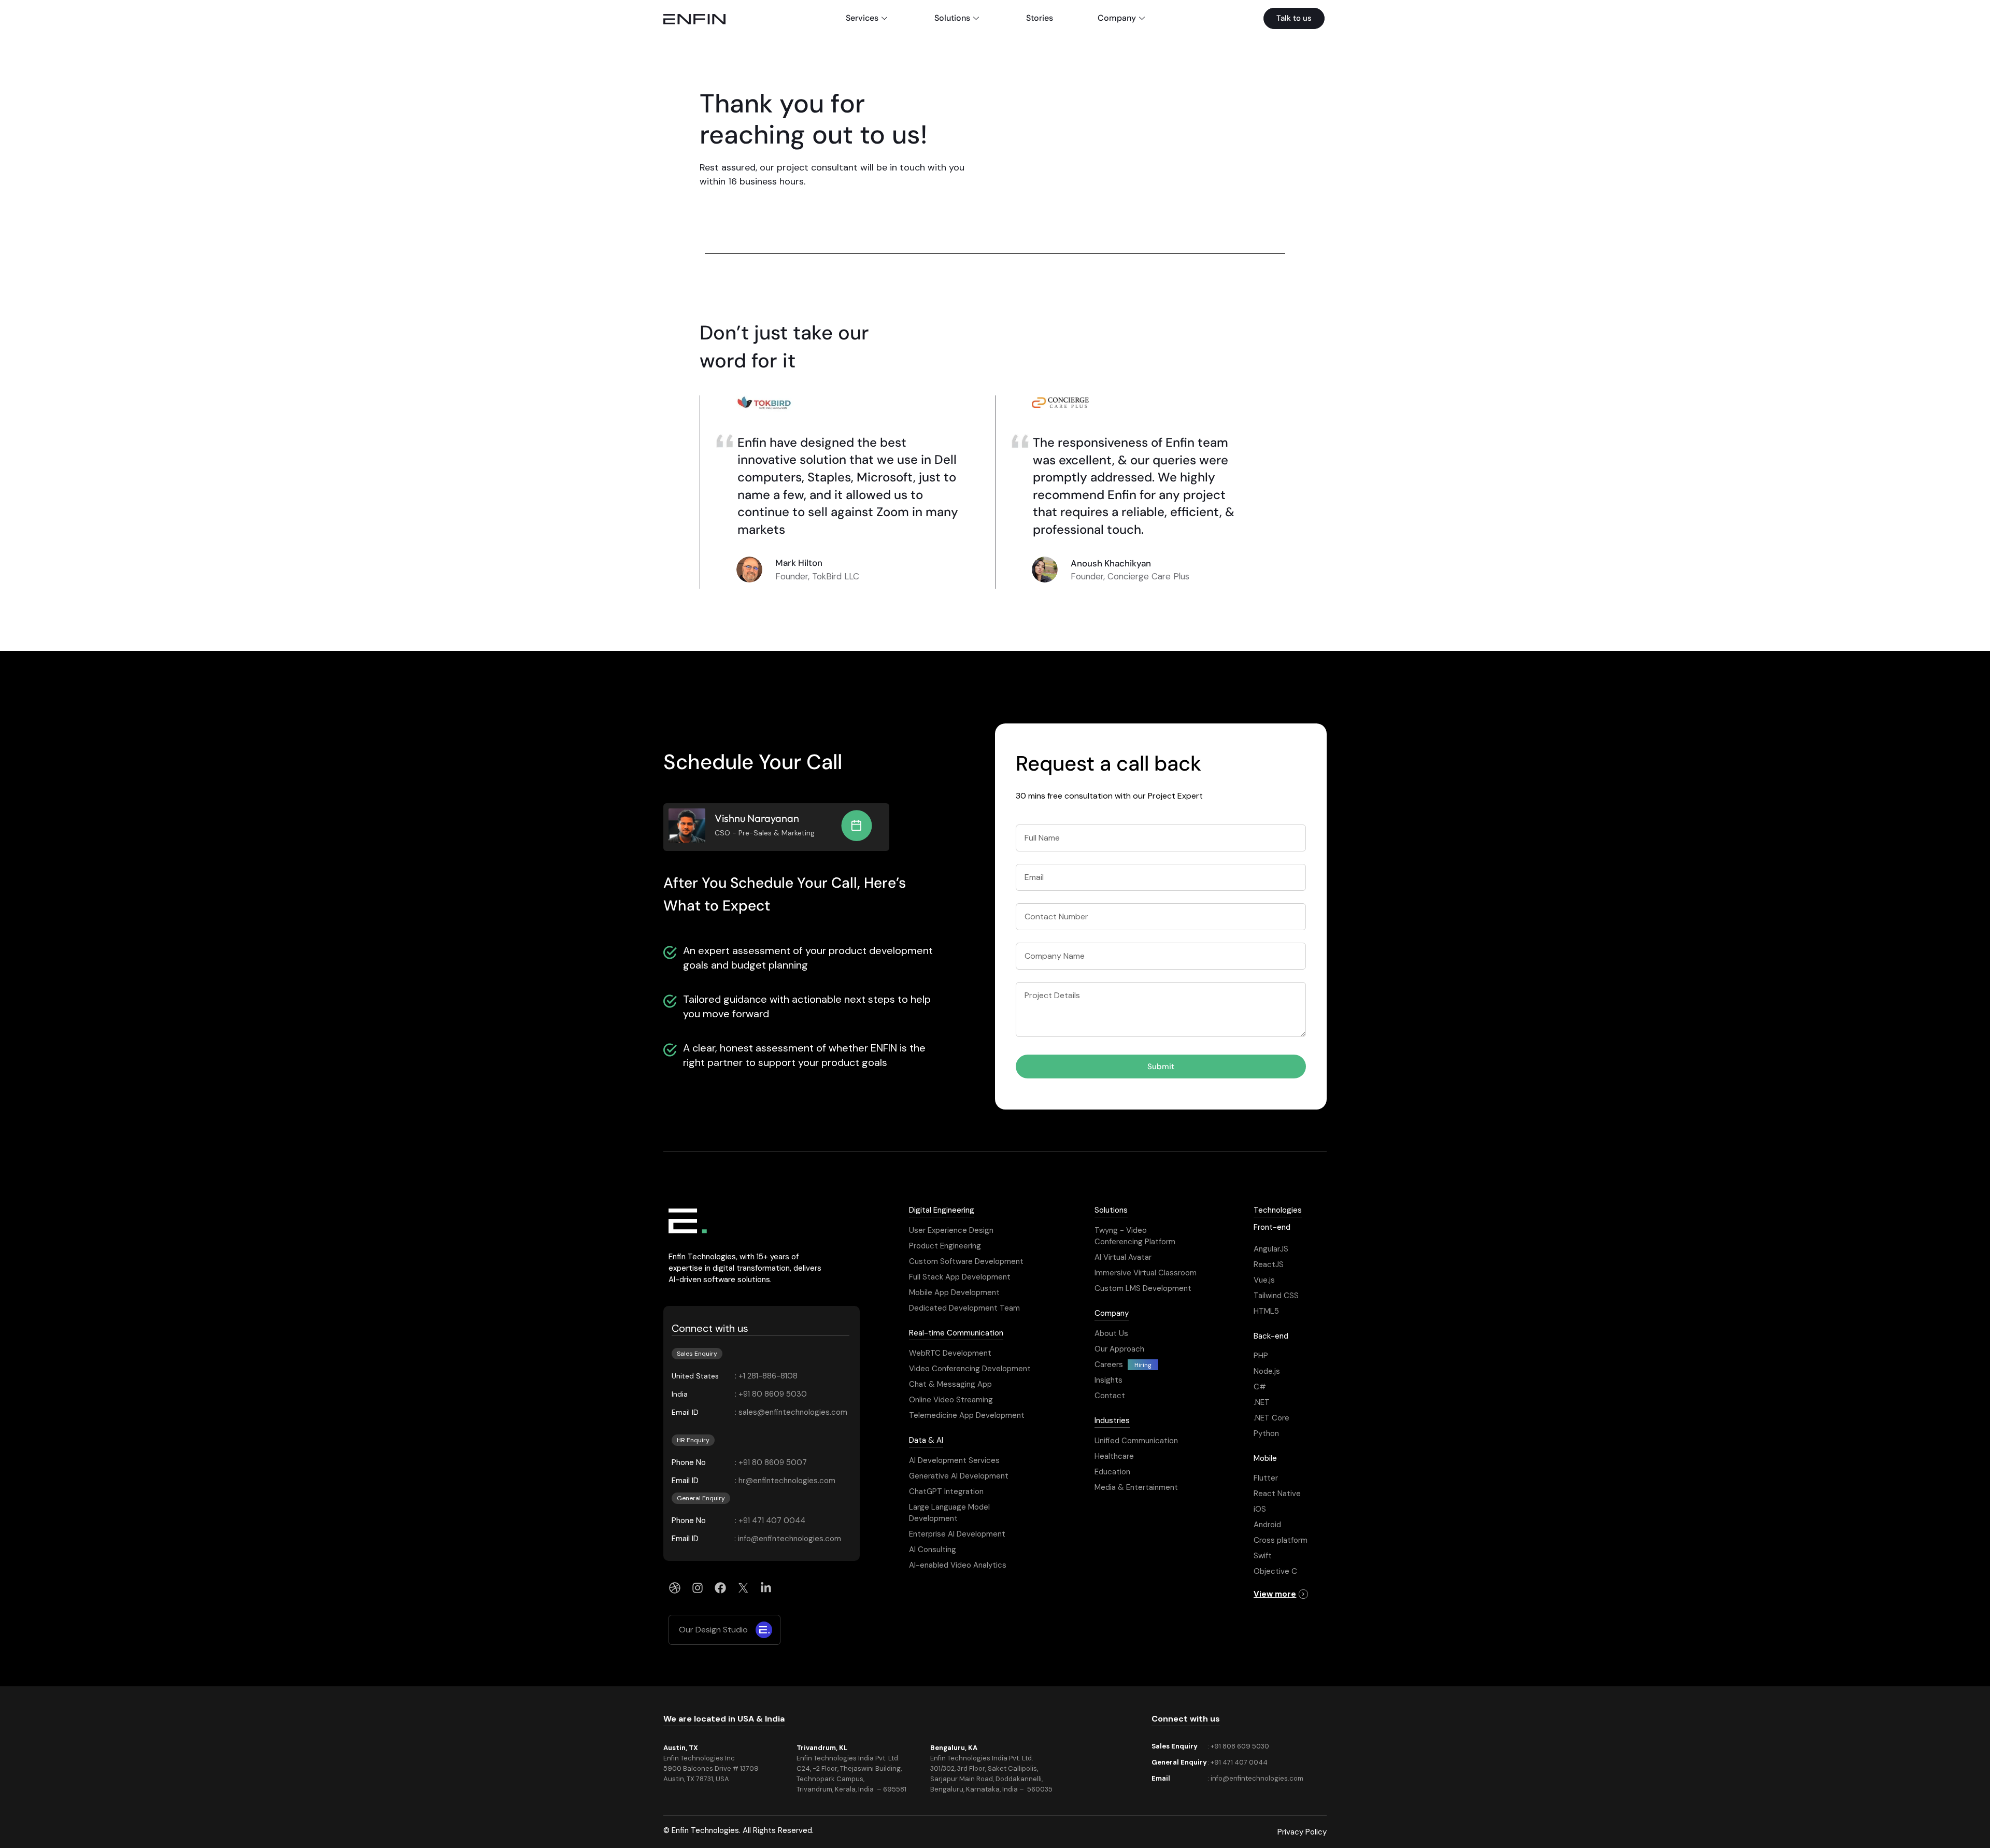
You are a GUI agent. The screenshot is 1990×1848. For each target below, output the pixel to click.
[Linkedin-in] (766, 1588)
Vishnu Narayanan (757, 818)
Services (862, 18)
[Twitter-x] (743, 1588)
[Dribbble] (675, 1588)
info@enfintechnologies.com (1257, 1778)
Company (1117, 18)
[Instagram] (698, 1588)
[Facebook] (720, 1588)
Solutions (952, 18)
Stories (1040, 18)
